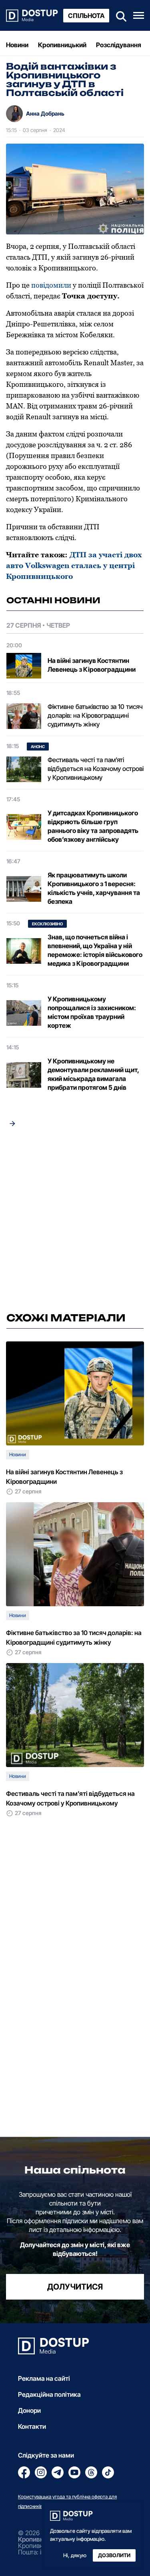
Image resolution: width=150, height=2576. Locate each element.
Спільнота (86, 16)
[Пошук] (119, 15)
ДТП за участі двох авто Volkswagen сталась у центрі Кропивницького (74, 565)
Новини (17, 45)
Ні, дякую (75, 2555)
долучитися (75, 2287)
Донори (29, 2410)
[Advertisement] (75, 1222)
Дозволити (114, 2555)
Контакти (32, 2426)
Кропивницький (62, 45)
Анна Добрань (45, 113)
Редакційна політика (49, 2394)
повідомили (51, 285)
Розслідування (119, 45)
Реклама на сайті (44, 2378)
